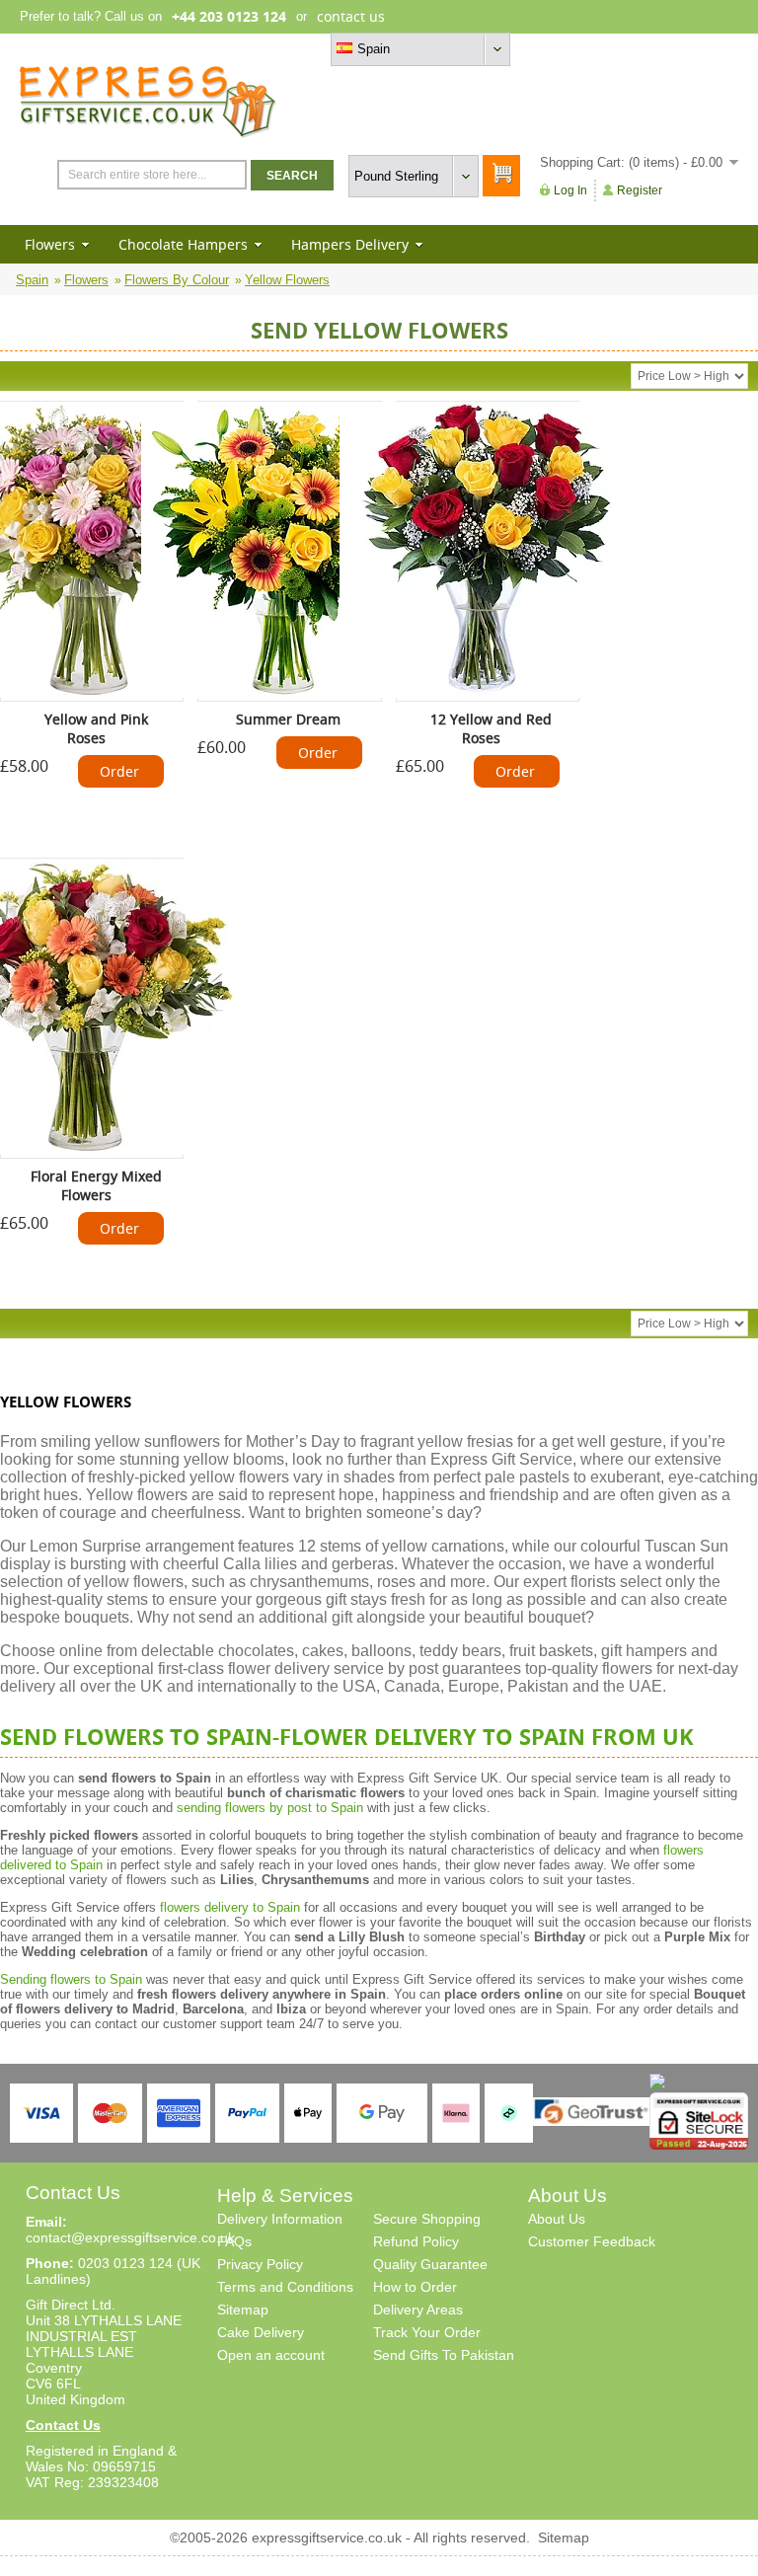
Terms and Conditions (285, 2287)
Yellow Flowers (287, 280)
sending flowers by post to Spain (270, 1808)
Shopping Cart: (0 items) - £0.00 (631, 162)
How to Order (415, 2287)
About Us (557, 2219)
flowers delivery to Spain (230, 1907)
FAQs (234, 2241)
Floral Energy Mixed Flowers (96, 1185)
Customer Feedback (592, 2241)
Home (553, 49)
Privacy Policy (260, 2264)
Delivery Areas (418, 2310)
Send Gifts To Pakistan (444, 2355)
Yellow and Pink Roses (96, 728)
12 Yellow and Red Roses (491, 728)
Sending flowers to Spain (71, 1979)
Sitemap (243, 2310)
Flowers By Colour (177, 280)
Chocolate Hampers (183, 244)
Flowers (50, 244)
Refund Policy (416, 2241)
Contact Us (63, 2425)
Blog (653, 49)
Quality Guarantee (430, 2264)
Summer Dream (288, 719)
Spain (32, 280)
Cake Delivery (261, 2332)
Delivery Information (280, 2219)
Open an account (271, 2355)
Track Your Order (427, 2332)
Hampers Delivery (350, 244)
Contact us (707, 49)
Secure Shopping (427, 2219)
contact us (351, 16)
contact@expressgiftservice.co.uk (130, 2237)
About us (605, 49)
